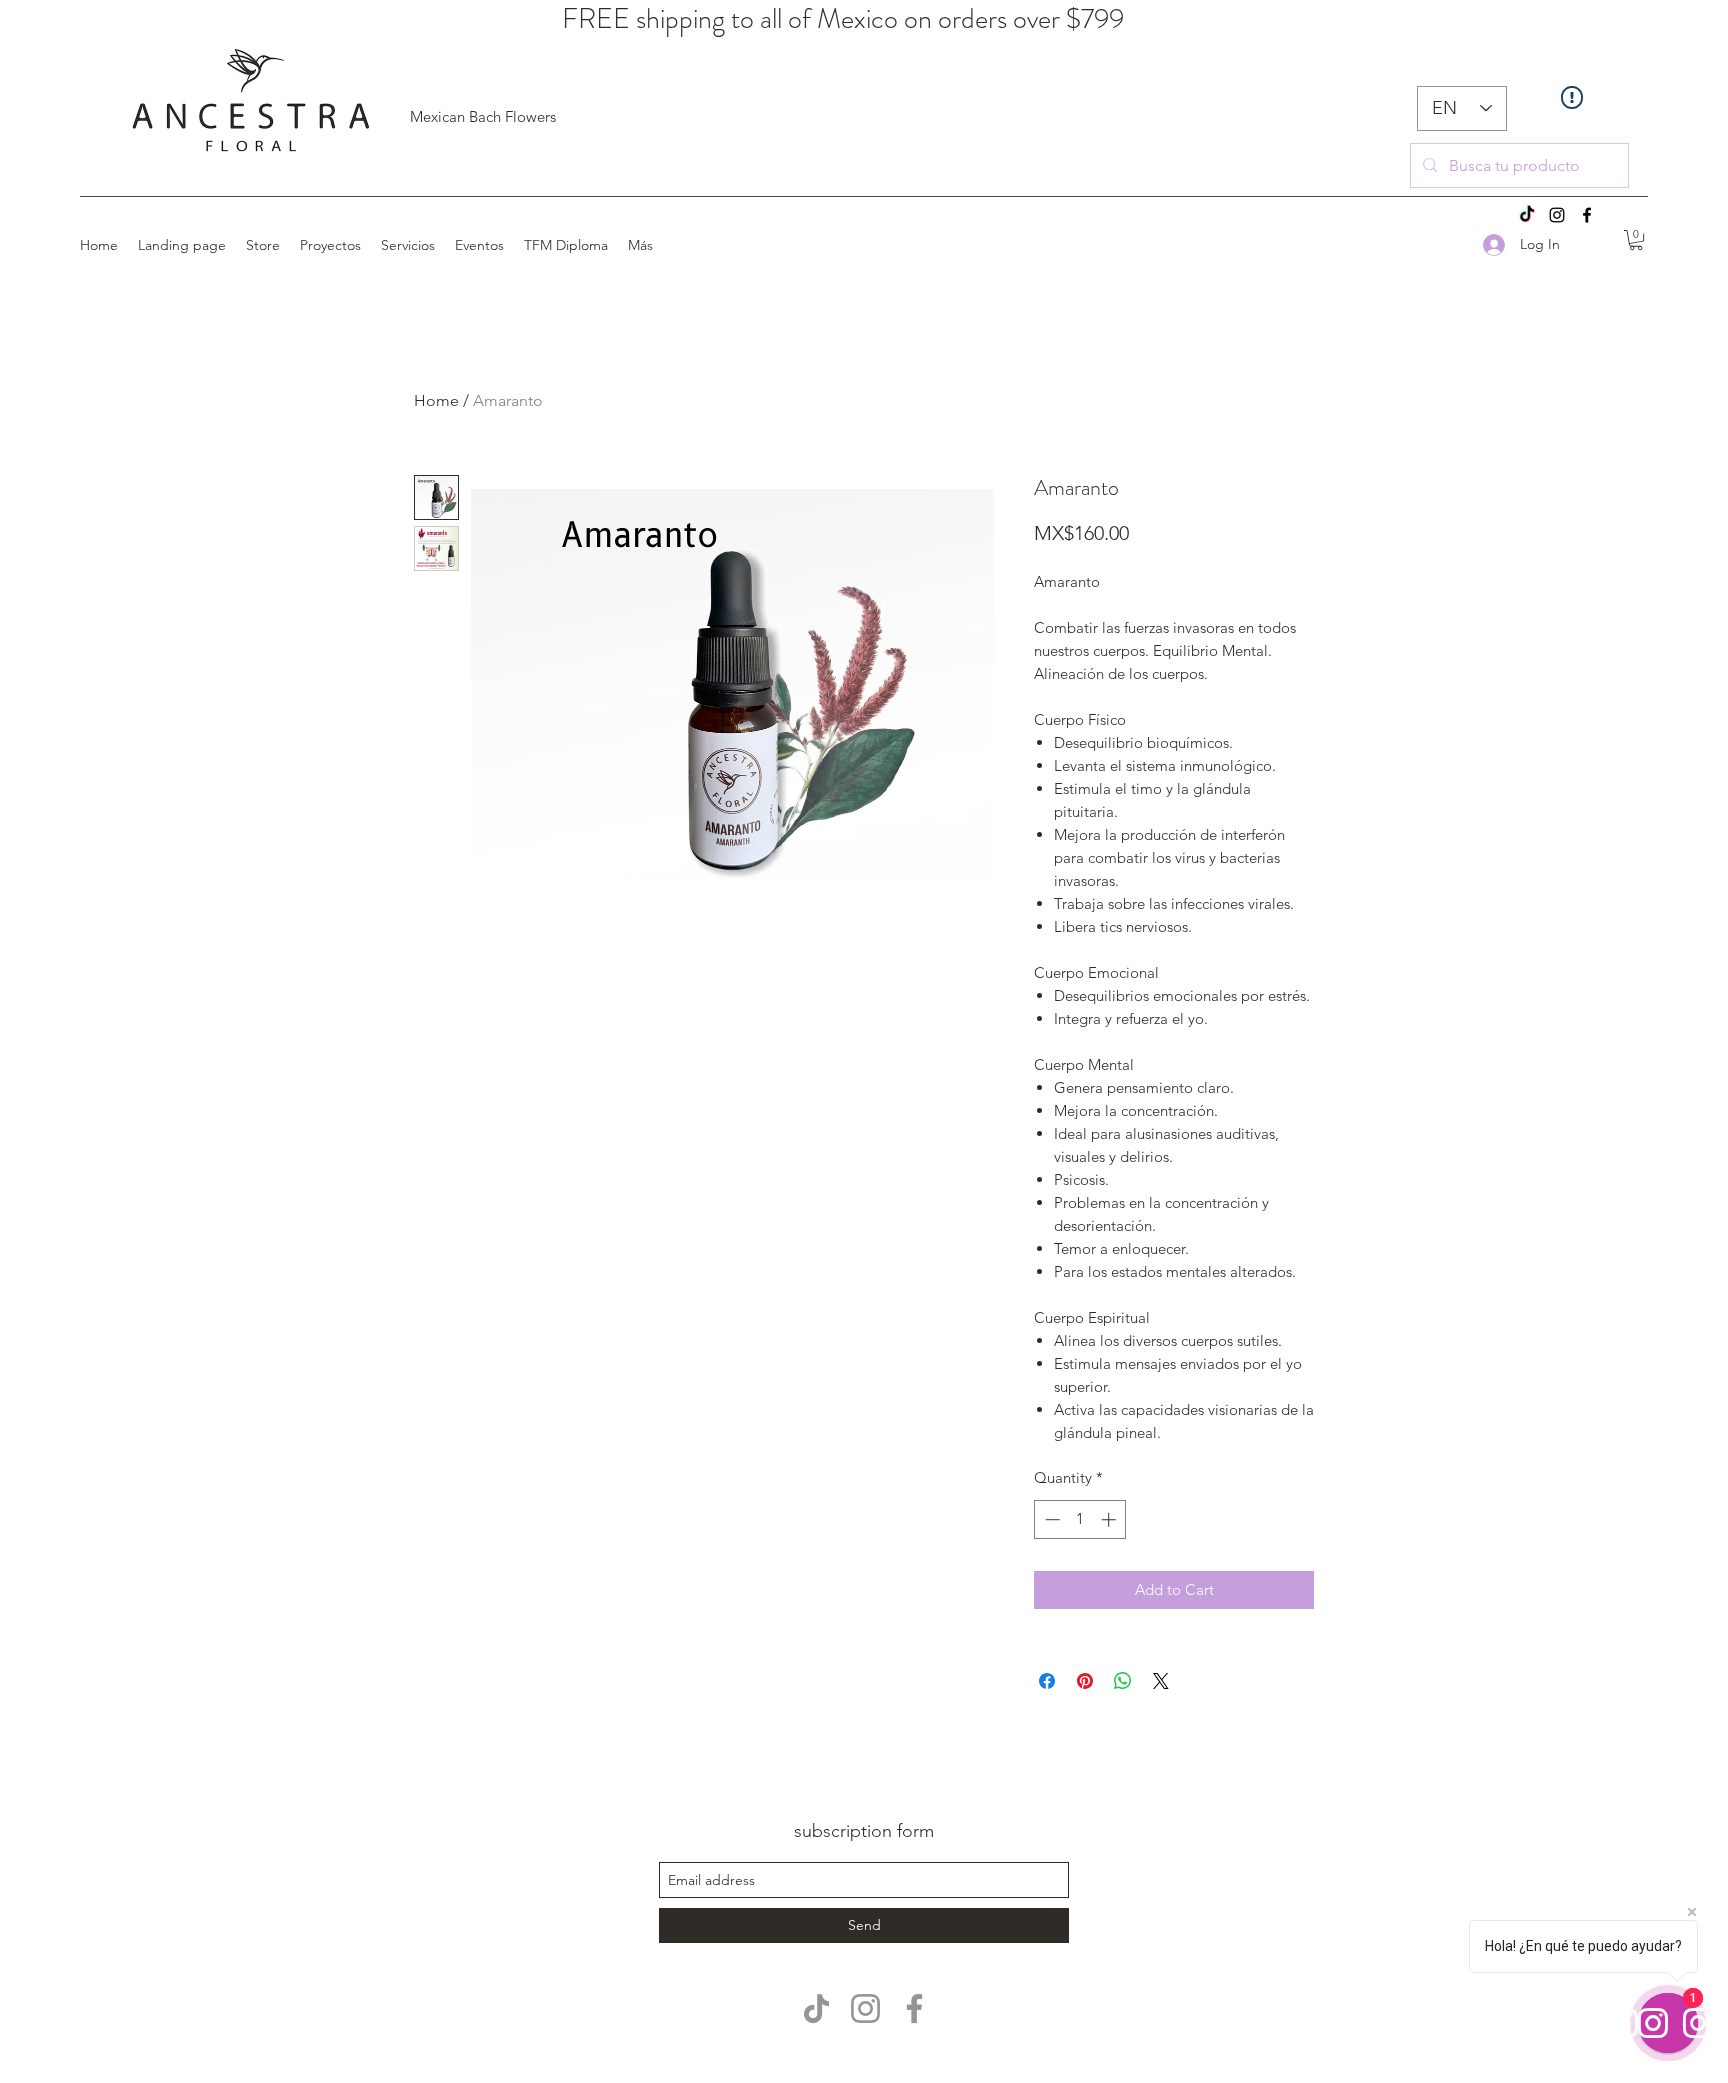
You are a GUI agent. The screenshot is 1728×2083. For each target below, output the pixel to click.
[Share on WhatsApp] (1123, 1681)
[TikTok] (1527, 215)
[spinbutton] (1080, 1519)
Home (436, 400)
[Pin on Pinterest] (1085, 1681)
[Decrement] (1050, 1519)
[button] (1636, 240)
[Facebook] (914, 2008)
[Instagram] (1557, 215)
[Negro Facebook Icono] (1587, 215)
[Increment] (1110, 1519)
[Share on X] (1161, 1681)
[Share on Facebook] (1047, 1681)
